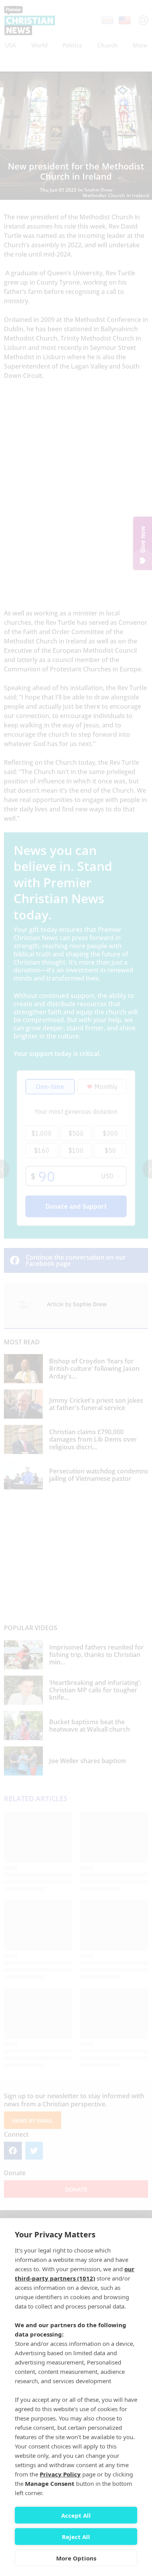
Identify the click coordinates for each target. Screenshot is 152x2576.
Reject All (76, 2537)
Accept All (76, 2515)
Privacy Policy (60, 2474)
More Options (76, 2558)
